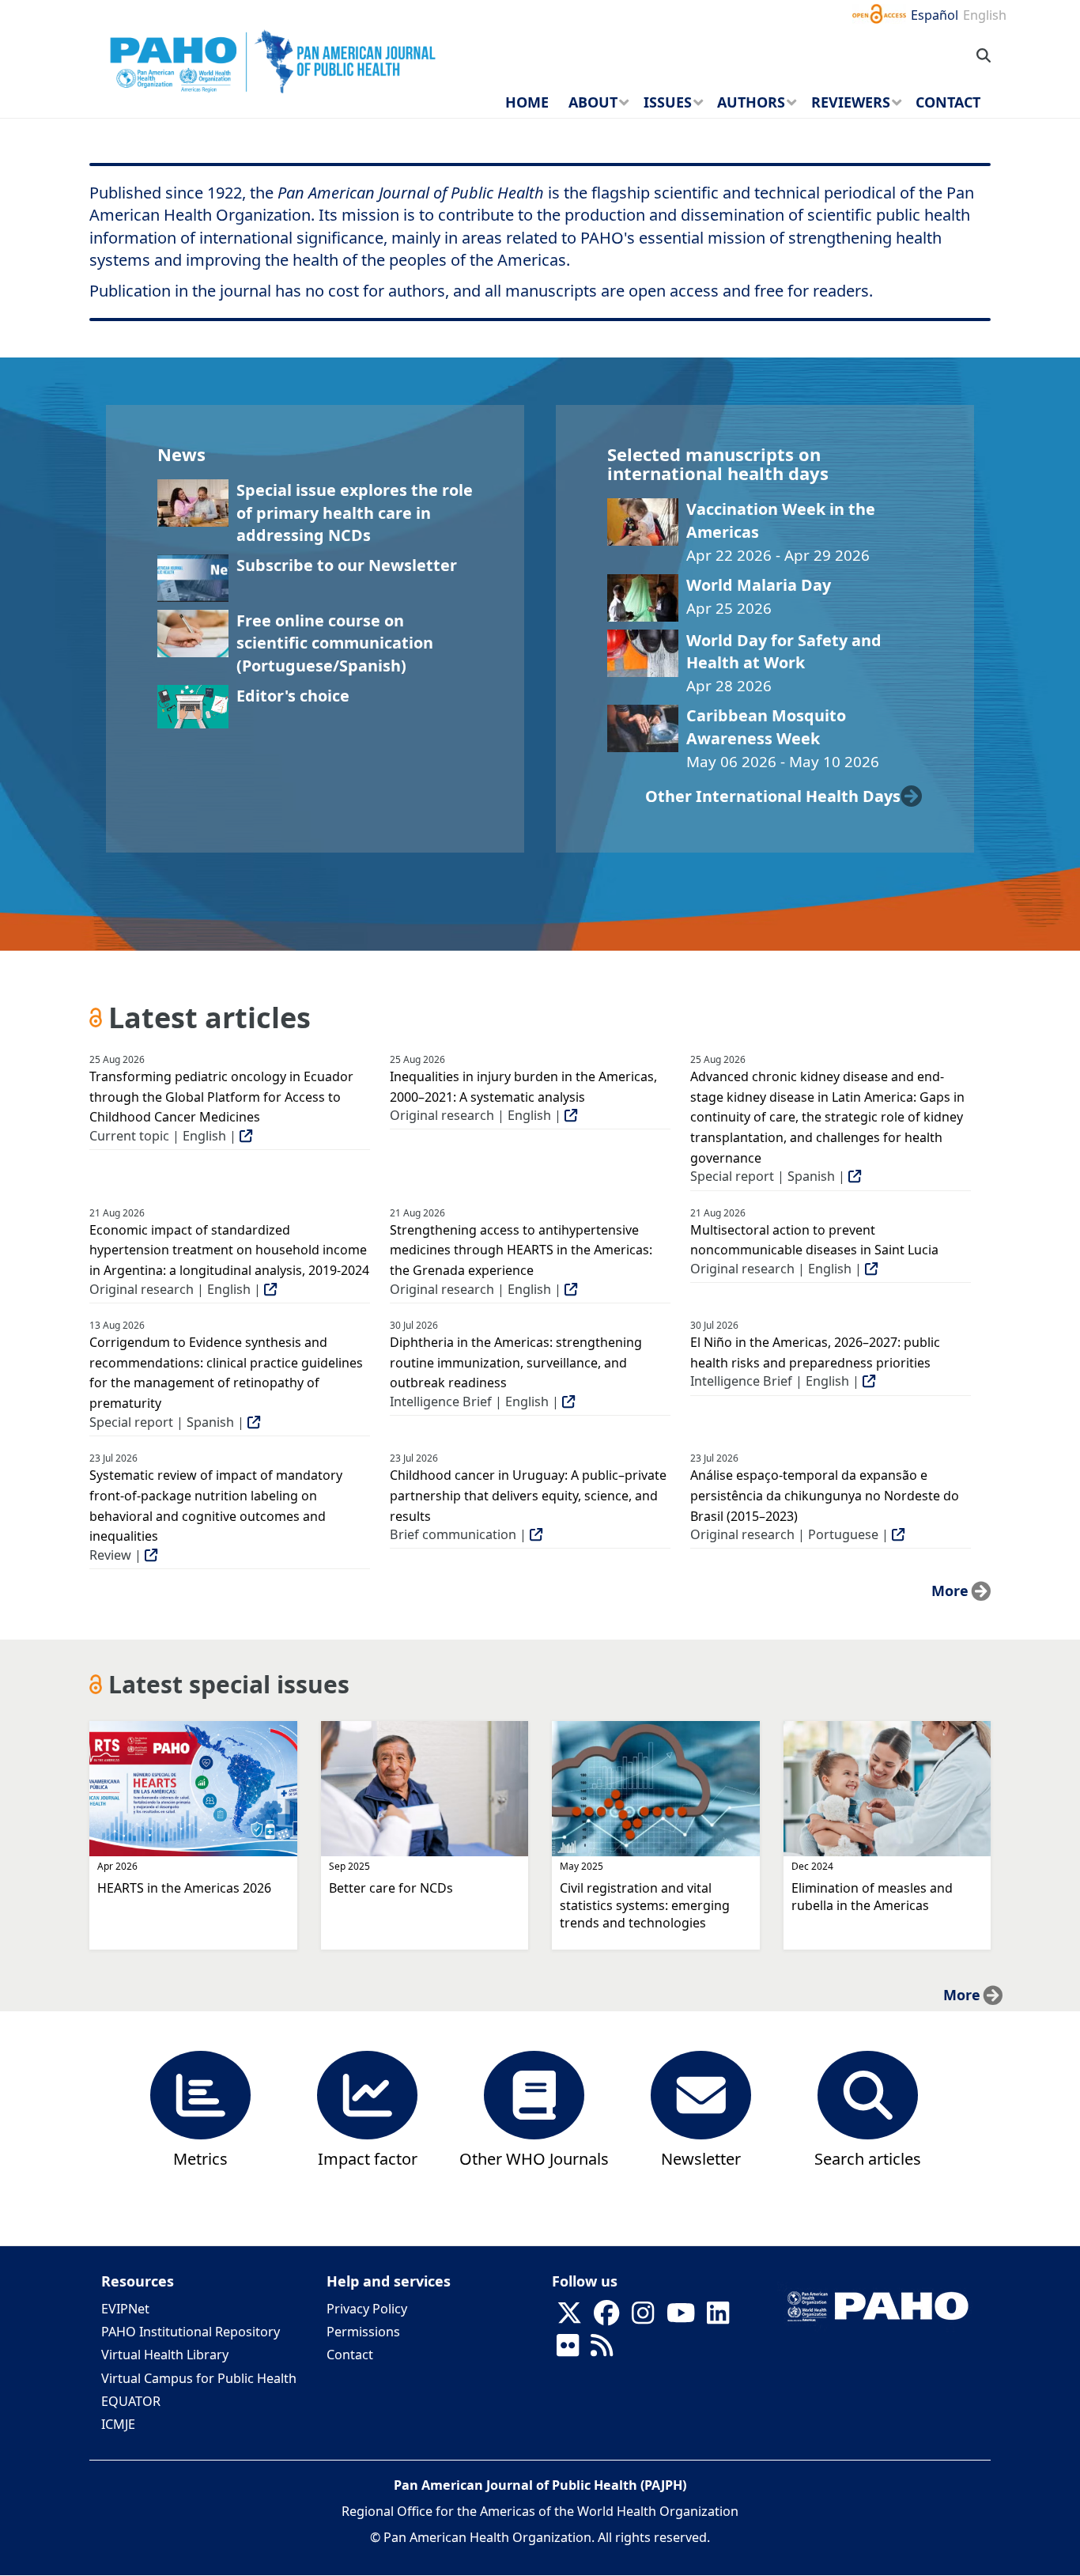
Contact (350, 2355)
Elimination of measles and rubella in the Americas (872, 1897)
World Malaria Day (759, 585)
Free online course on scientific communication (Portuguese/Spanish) (335, 643)
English (985, 15)
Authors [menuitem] (751, 102)
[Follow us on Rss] (602, 2351)
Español (935, 15)
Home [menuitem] (527, 102)
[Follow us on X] (569, 2318)
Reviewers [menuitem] (851, 102)
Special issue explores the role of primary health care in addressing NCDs (355, 513)
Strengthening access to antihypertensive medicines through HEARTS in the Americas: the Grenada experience (521, 1250)
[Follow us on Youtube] (681, 2318)
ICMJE (118, 2424)
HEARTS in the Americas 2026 (184, 1888)
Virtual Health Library (165, 2355)
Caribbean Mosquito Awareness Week (766, 726)
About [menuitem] (593, 102)
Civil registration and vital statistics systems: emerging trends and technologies (645, 1905)
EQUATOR (131, 2401)
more (950, 1591)
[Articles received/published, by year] (201, 2093)
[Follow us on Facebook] (606, 2318)
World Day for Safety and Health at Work (784, 651)
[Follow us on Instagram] (643, 2318)
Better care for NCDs (391, 1888)
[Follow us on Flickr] (568, 2351)
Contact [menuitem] (948, 102)
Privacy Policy (367, 2309)
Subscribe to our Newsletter (347, 565)
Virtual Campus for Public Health (199, 2378)
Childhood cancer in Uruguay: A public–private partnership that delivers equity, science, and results (528, 1495)
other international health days (773, 796)
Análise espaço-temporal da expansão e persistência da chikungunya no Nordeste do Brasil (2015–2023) (825, 1495)
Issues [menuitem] (668, 102)
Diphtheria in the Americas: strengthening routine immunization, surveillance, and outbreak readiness (516, 1362)
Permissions (363, 2332)
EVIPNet (125, 2309)
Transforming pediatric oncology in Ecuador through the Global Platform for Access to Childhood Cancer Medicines (221, 1097)
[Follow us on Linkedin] (718, 2318)
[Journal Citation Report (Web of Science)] (368, 2093)
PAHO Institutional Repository (191, 2332)
